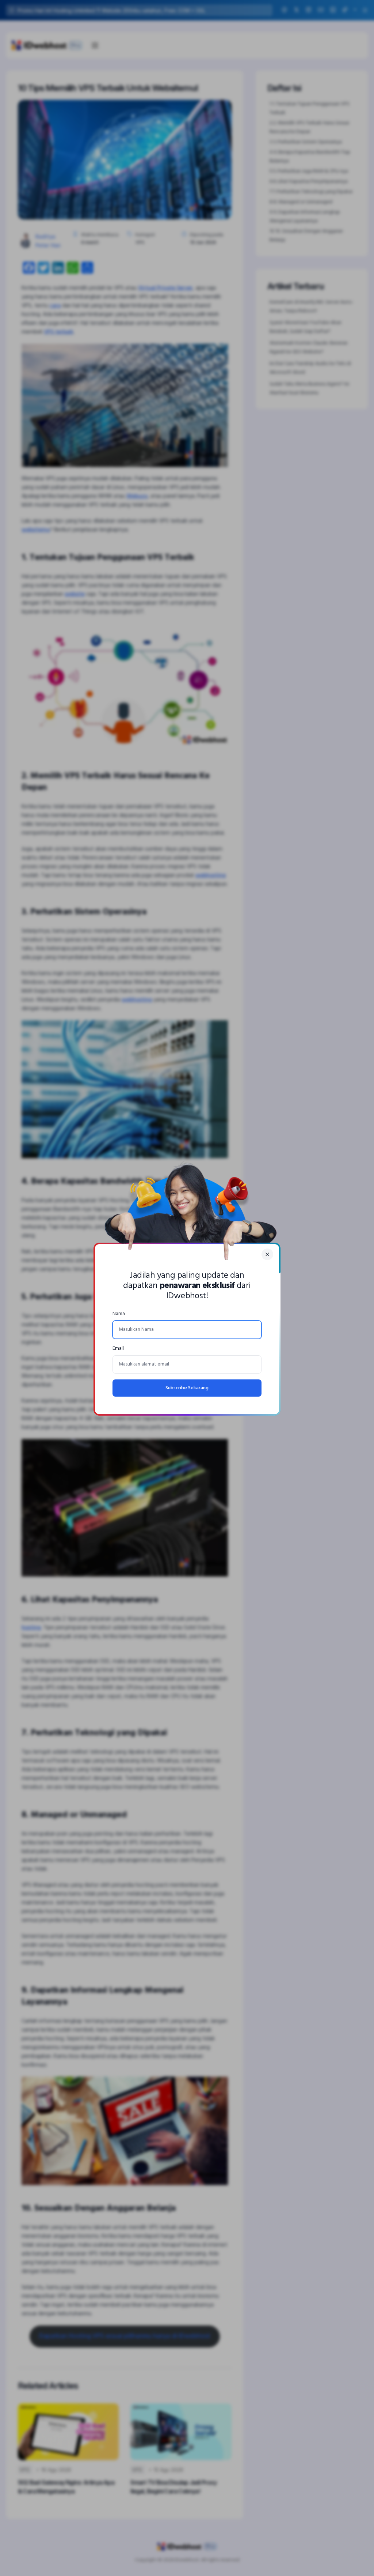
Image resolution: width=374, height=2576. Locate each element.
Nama (119, 1314)
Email (118, 1349)
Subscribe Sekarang (187, 1388)
